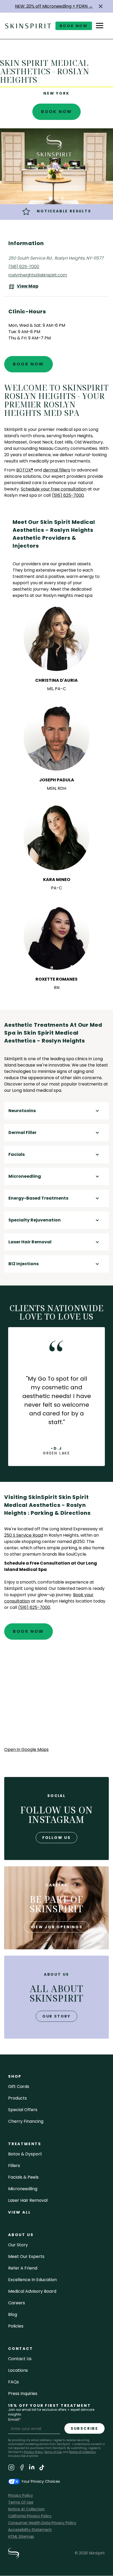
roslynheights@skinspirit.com (38, 275)
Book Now (57, 112)
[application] (56, 1698)
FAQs (14, 2382)
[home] (28, 26)
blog (13, 2314)
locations (18, 2370)
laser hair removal (28, 2200)
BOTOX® (25, 470)
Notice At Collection (26, 2509)
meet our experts (26, 2256)
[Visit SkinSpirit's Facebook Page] (22, 2468)
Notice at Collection (82, 2452)
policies (16, 2326)
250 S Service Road (24, 1535)
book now (74, 26)
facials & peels (23, 2177)
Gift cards (19, 2086)
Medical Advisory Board (32, 2291)
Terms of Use (53, 2452)
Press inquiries (23, 2394)
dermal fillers (57, 470)
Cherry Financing (26, 2121)
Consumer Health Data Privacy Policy (42, 2523)
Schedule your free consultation (54, 489)
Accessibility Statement (30, 2530)
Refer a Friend (23, 2268)
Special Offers (23, 2110)
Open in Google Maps (26, 1749)
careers (17, 2303)
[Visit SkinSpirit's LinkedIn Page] (32, 2468)
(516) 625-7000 (24, 267)
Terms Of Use (21, 2502)
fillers (14, 2166)
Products (17, 2098)
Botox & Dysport (25, 2154)
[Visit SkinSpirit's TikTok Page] (42, 2468)
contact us (20, 2359)
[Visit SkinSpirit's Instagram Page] (11, 2468)
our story (56, 2016)
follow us (56, 1838)
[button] (101, 6)
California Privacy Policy (30, 2516)
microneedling (23, 2189)
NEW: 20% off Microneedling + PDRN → (54, 6)
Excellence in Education (32, 2280)
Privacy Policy (33, 2452)
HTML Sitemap (21, 2536)
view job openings (56, 1927)
